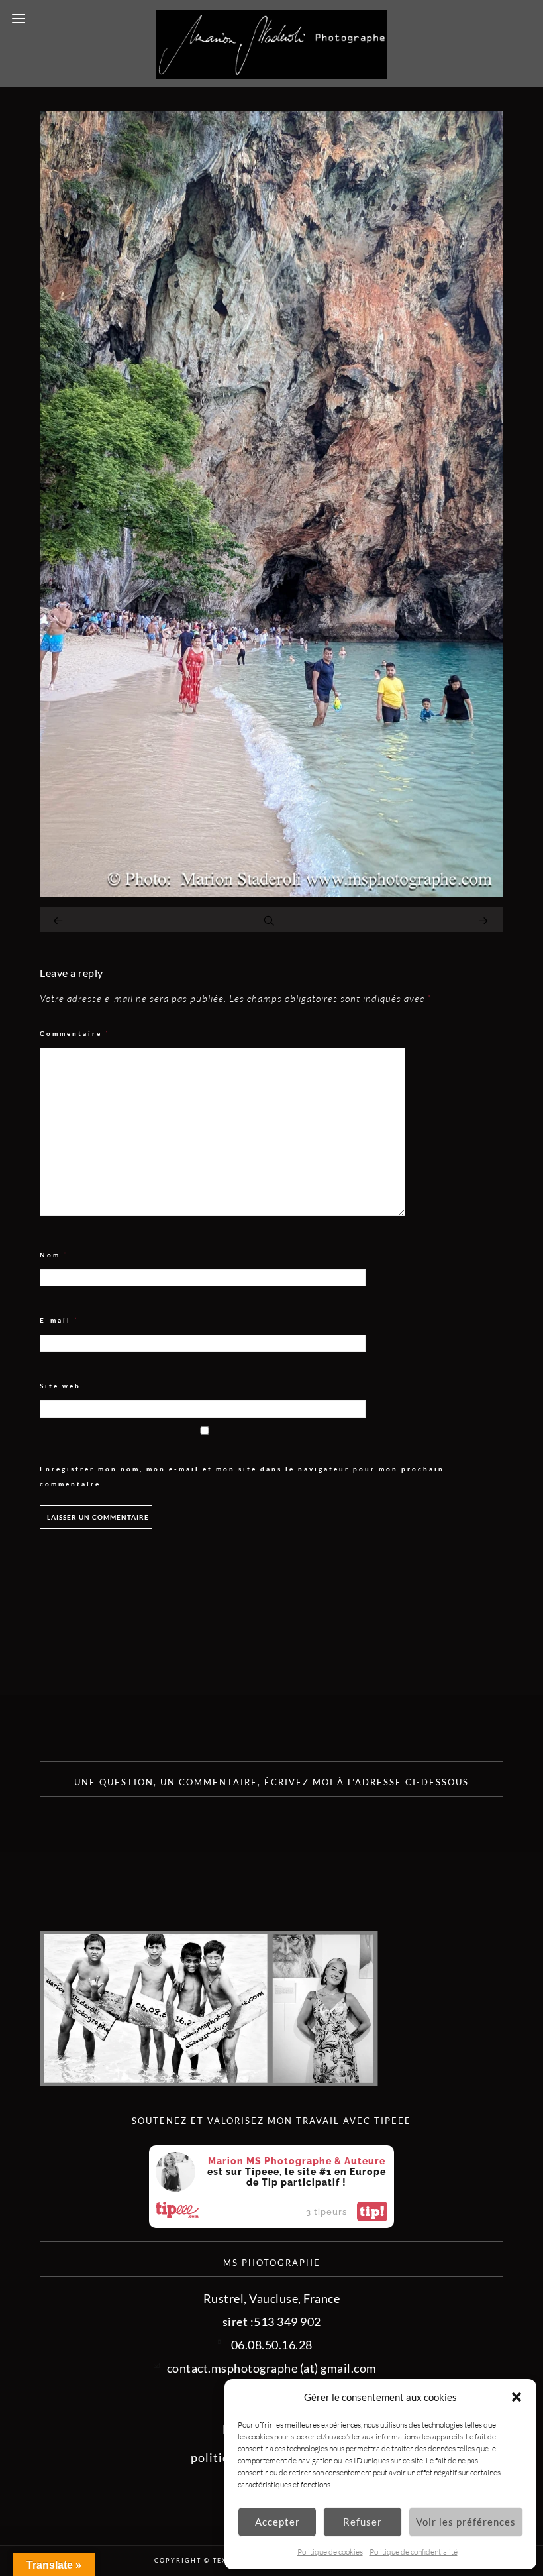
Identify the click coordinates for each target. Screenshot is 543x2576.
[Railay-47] (271, 892)
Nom (54, 1255)
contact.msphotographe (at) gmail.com (272, 2368)
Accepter (277, 2522)
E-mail (59, 1320)
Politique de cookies (330, 2552)
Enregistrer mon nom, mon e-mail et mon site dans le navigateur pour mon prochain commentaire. (242, 1476)
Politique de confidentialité (414, 2552)
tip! (372, 2212)
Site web (60, 1386)
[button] (517, 2397)
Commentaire (75, 1034)
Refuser (363, 2522)
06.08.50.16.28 (272, 2345)
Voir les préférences (466, 2522)
